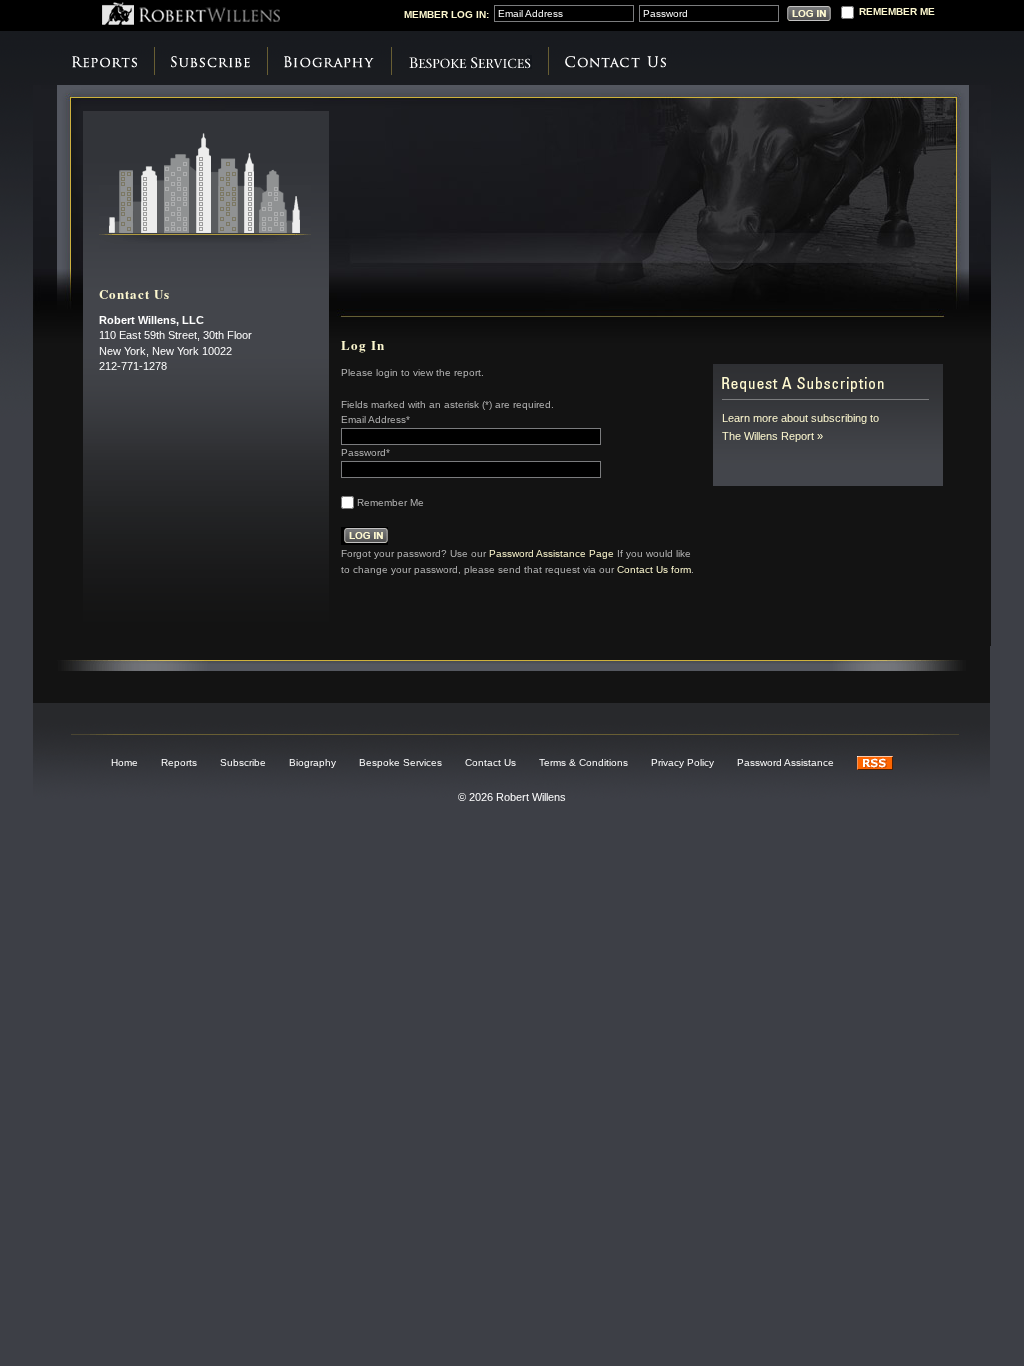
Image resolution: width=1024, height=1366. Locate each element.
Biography (329, 62)
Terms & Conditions (583, 762)
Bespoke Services (469, 62)
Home (124, 762)
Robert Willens (191, 13)
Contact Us (615, 62)
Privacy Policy (682, 762)
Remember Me (390, 502)
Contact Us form (654, 568)
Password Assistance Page (551, 552)
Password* (365, 452)
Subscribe (210, 62)
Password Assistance (785, 762)
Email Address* (375, 419)
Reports (104, 62)
